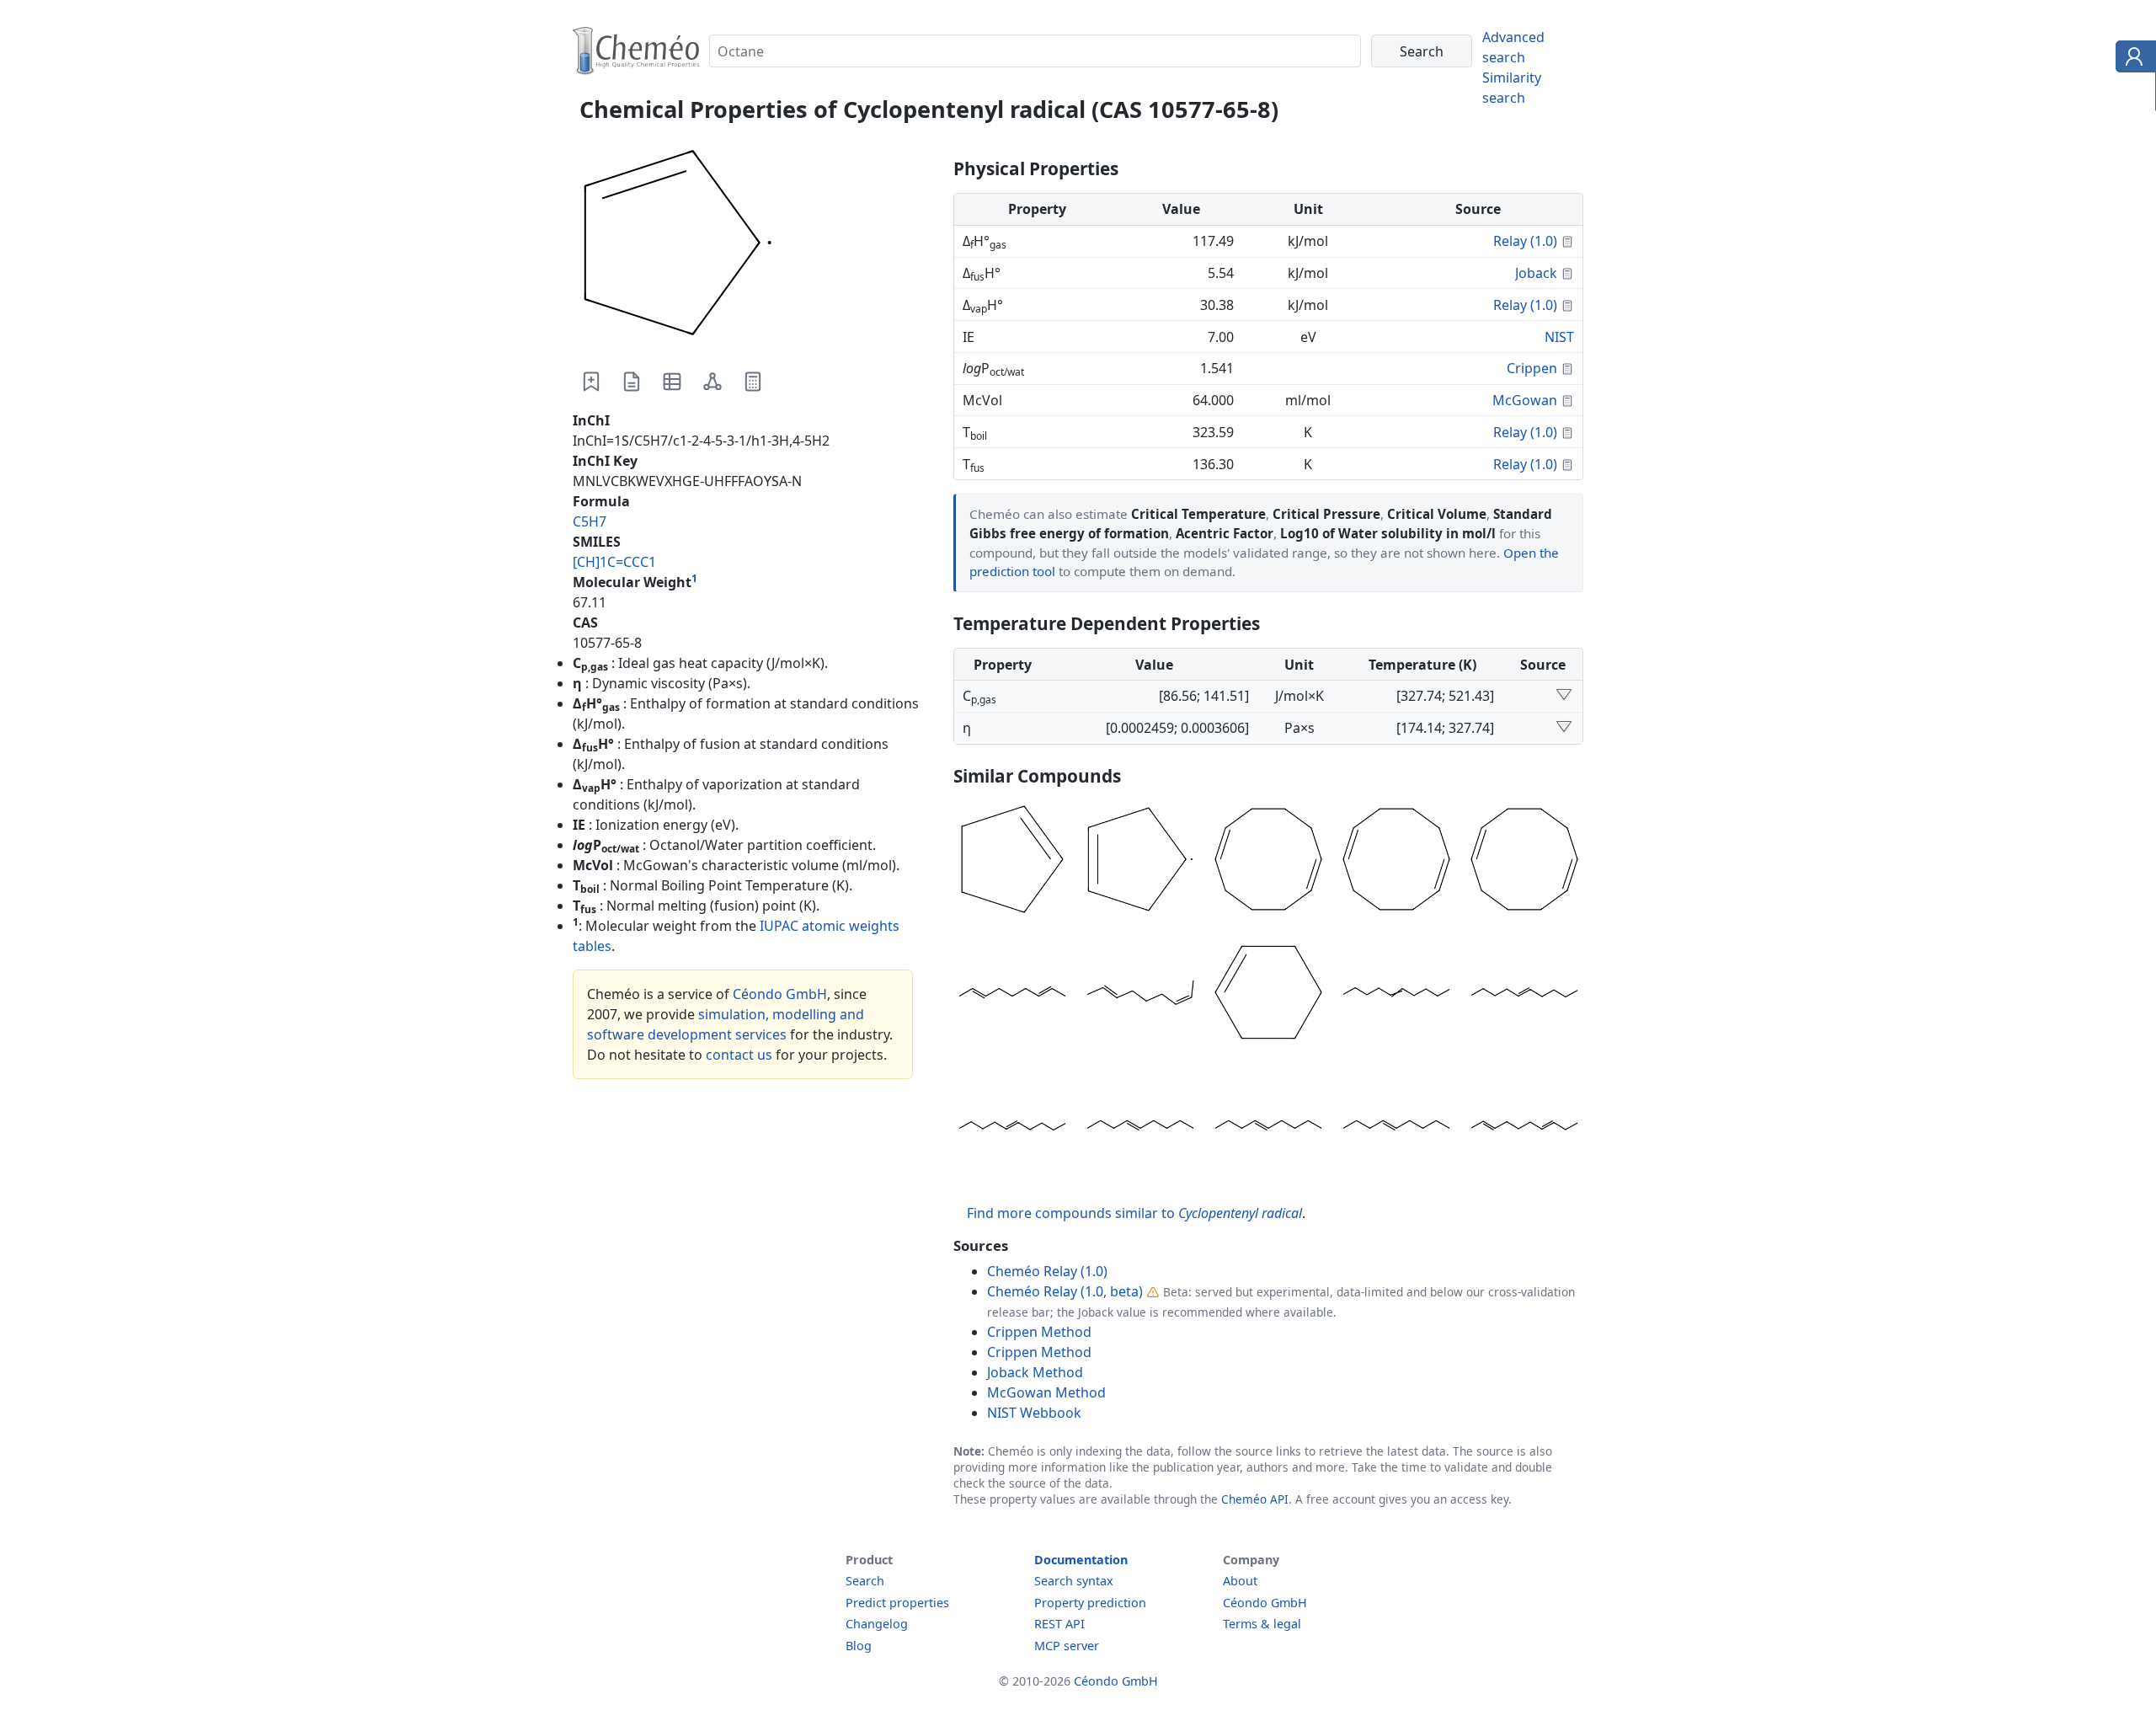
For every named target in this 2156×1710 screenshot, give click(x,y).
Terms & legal (1262, 1624)
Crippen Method (1039, 1332)
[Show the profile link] (2132, 59)
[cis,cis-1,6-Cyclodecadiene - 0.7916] (1268, 862)
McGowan (1525, 400)
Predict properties (897, 1603)
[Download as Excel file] (672, 382)
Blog (859, 1646)
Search (865, 1581)
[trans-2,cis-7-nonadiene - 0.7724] (1140, 995)
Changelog (877, 1624)
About (1240, 1581)
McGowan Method (1046, 1392)
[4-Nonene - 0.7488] (1268, 1128)
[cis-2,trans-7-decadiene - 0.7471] (1524, 1128)
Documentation (1081, 1560)
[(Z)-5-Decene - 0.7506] (1524, 995)
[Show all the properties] (1564, 696)
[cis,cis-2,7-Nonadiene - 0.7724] (1012, 995)
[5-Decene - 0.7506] (1396, 995)
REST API (1059, 1624)
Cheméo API (1255, 1499)
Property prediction (1090, 1603)
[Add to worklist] (591, 382)
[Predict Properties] (753, 382)
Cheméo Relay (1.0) (1047, 1271)
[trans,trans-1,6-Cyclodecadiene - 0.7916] (1396, 862)
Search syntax (1074, 1581)
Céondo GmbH (780, 994)
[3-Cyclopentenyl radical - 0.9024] (1140, 862)
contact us (739, 1055)
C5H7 (590, 521)
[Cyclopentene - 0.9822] (1012, 862)
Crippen (1532, 368)
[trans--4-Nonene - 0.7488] (1140, 1128)
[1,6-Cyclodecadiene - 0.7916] (1524, 862)
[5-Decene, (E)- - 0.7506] (1012, 1128)
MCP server (1067, 1646)
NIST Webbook (1034, 1413)
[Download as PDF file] (632, 382)
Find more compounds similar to (1134, 1213)
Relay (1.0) (1525, 241)
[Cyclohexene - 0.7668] (1268, 995)
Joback (1536, 273)
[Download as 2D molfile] (712, 382)
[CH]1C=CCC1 (614, 562)
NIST (1559, 337)
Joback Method (1035, 1372)
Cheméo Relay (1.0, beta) (1065, 1291)
